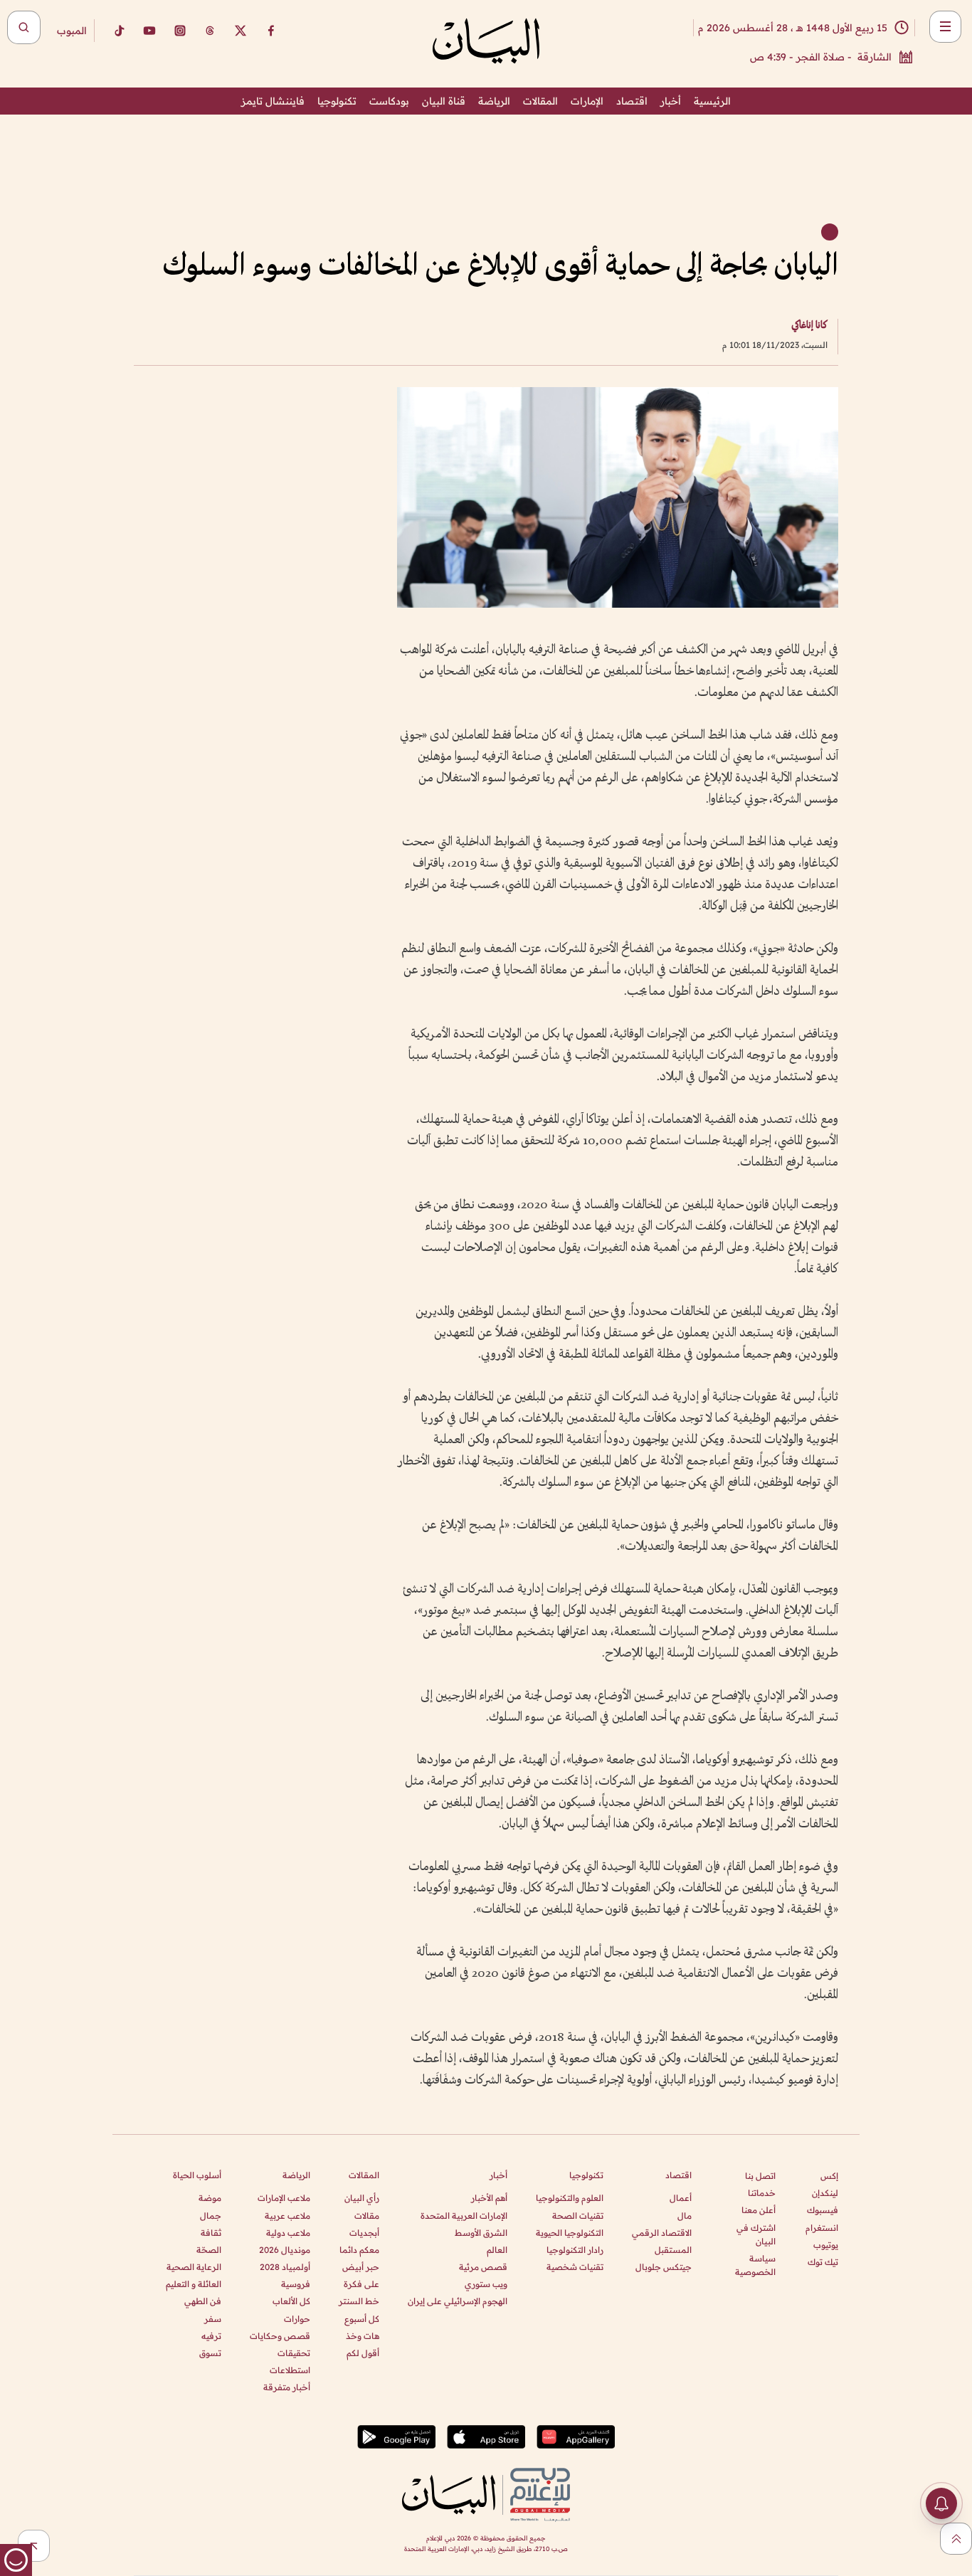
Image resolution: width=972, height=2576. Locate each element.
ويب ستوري (486, 2284)
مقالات (367, 2216)
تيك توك (823, 2262)
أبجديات (364, 2233)
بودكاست (389, 101)
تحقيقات (294, 2353)
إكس (829, 2176)
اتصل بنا (760, 2176)
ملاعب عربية (287, 2216)
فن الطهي (203, 2301)
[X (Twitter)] (241, 31)
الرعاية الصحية (194, 2267)
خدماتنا (762, 2193)
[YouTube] (149, 31)
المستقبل (673, 2250)
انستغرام (822, 2228)
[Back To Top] (956, 2539)
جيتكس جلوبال (664, 2267)
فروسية (296, 2284)
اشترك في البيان (756, 2234)
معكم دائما (359, 2250)
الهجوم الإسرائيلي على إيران (458, 2301)
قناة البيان (444, 101)
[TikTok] (119, 31)
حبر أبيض (361, 2267)
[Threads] (210, 31)
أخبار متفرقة (287, 2387)
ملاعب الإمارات (284, 2198)
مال (685, 2216)
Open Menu (945, 27)
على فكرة (361, 2284)
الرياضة (494, 101)
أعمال (681, 2198)
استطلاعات (290, 2370)
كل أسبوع (362, 2319)
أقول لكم (363, 2353)
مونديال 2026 (285, 2250)
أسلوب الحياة (197, 2175)
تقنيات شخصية (575, 2267)
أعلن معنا (759, 2210)
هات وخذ (363, 2336)
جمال (211, 2216)
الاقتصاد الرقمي (662, 2233)
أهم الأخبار (489, 2198)
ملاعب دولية (288, 2233)
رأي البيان (362, 2198)
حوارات (297, 2319)
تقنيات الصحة (578, 2216)
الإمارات (587, 101)
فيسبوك (823, 2210)
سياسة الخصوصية (755, 2265)
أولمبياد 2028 (285, 2267)
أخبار (671, 101)
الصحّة (209, 2250)
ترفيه (211, 2336)
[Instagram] (180, 31)
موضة (210, 2198)
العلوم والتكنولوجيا (570, 2198)
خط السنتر (359, 2301)
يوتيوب (826, 2245)
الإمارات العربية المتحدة (464, 2216)
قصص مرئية (483, 2267)
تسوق (210, 2353)
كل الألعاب (291, 2301)
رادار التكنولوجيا (575, 2250)
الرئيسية (712, 101)
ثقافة (211, 2233)
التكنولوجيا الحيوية (570, 2233)
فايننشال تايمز (273, 101)
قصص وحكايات (280, 2336)
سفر (213, 2319)
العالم (497, 2250)
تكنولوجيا (337, 101)
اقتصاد (632, 101)
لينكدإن (825, 2193)
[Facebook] (271, 31)
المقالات (540, 101)
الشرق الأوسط (481, 2233)
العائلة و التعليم (194, 2284)
